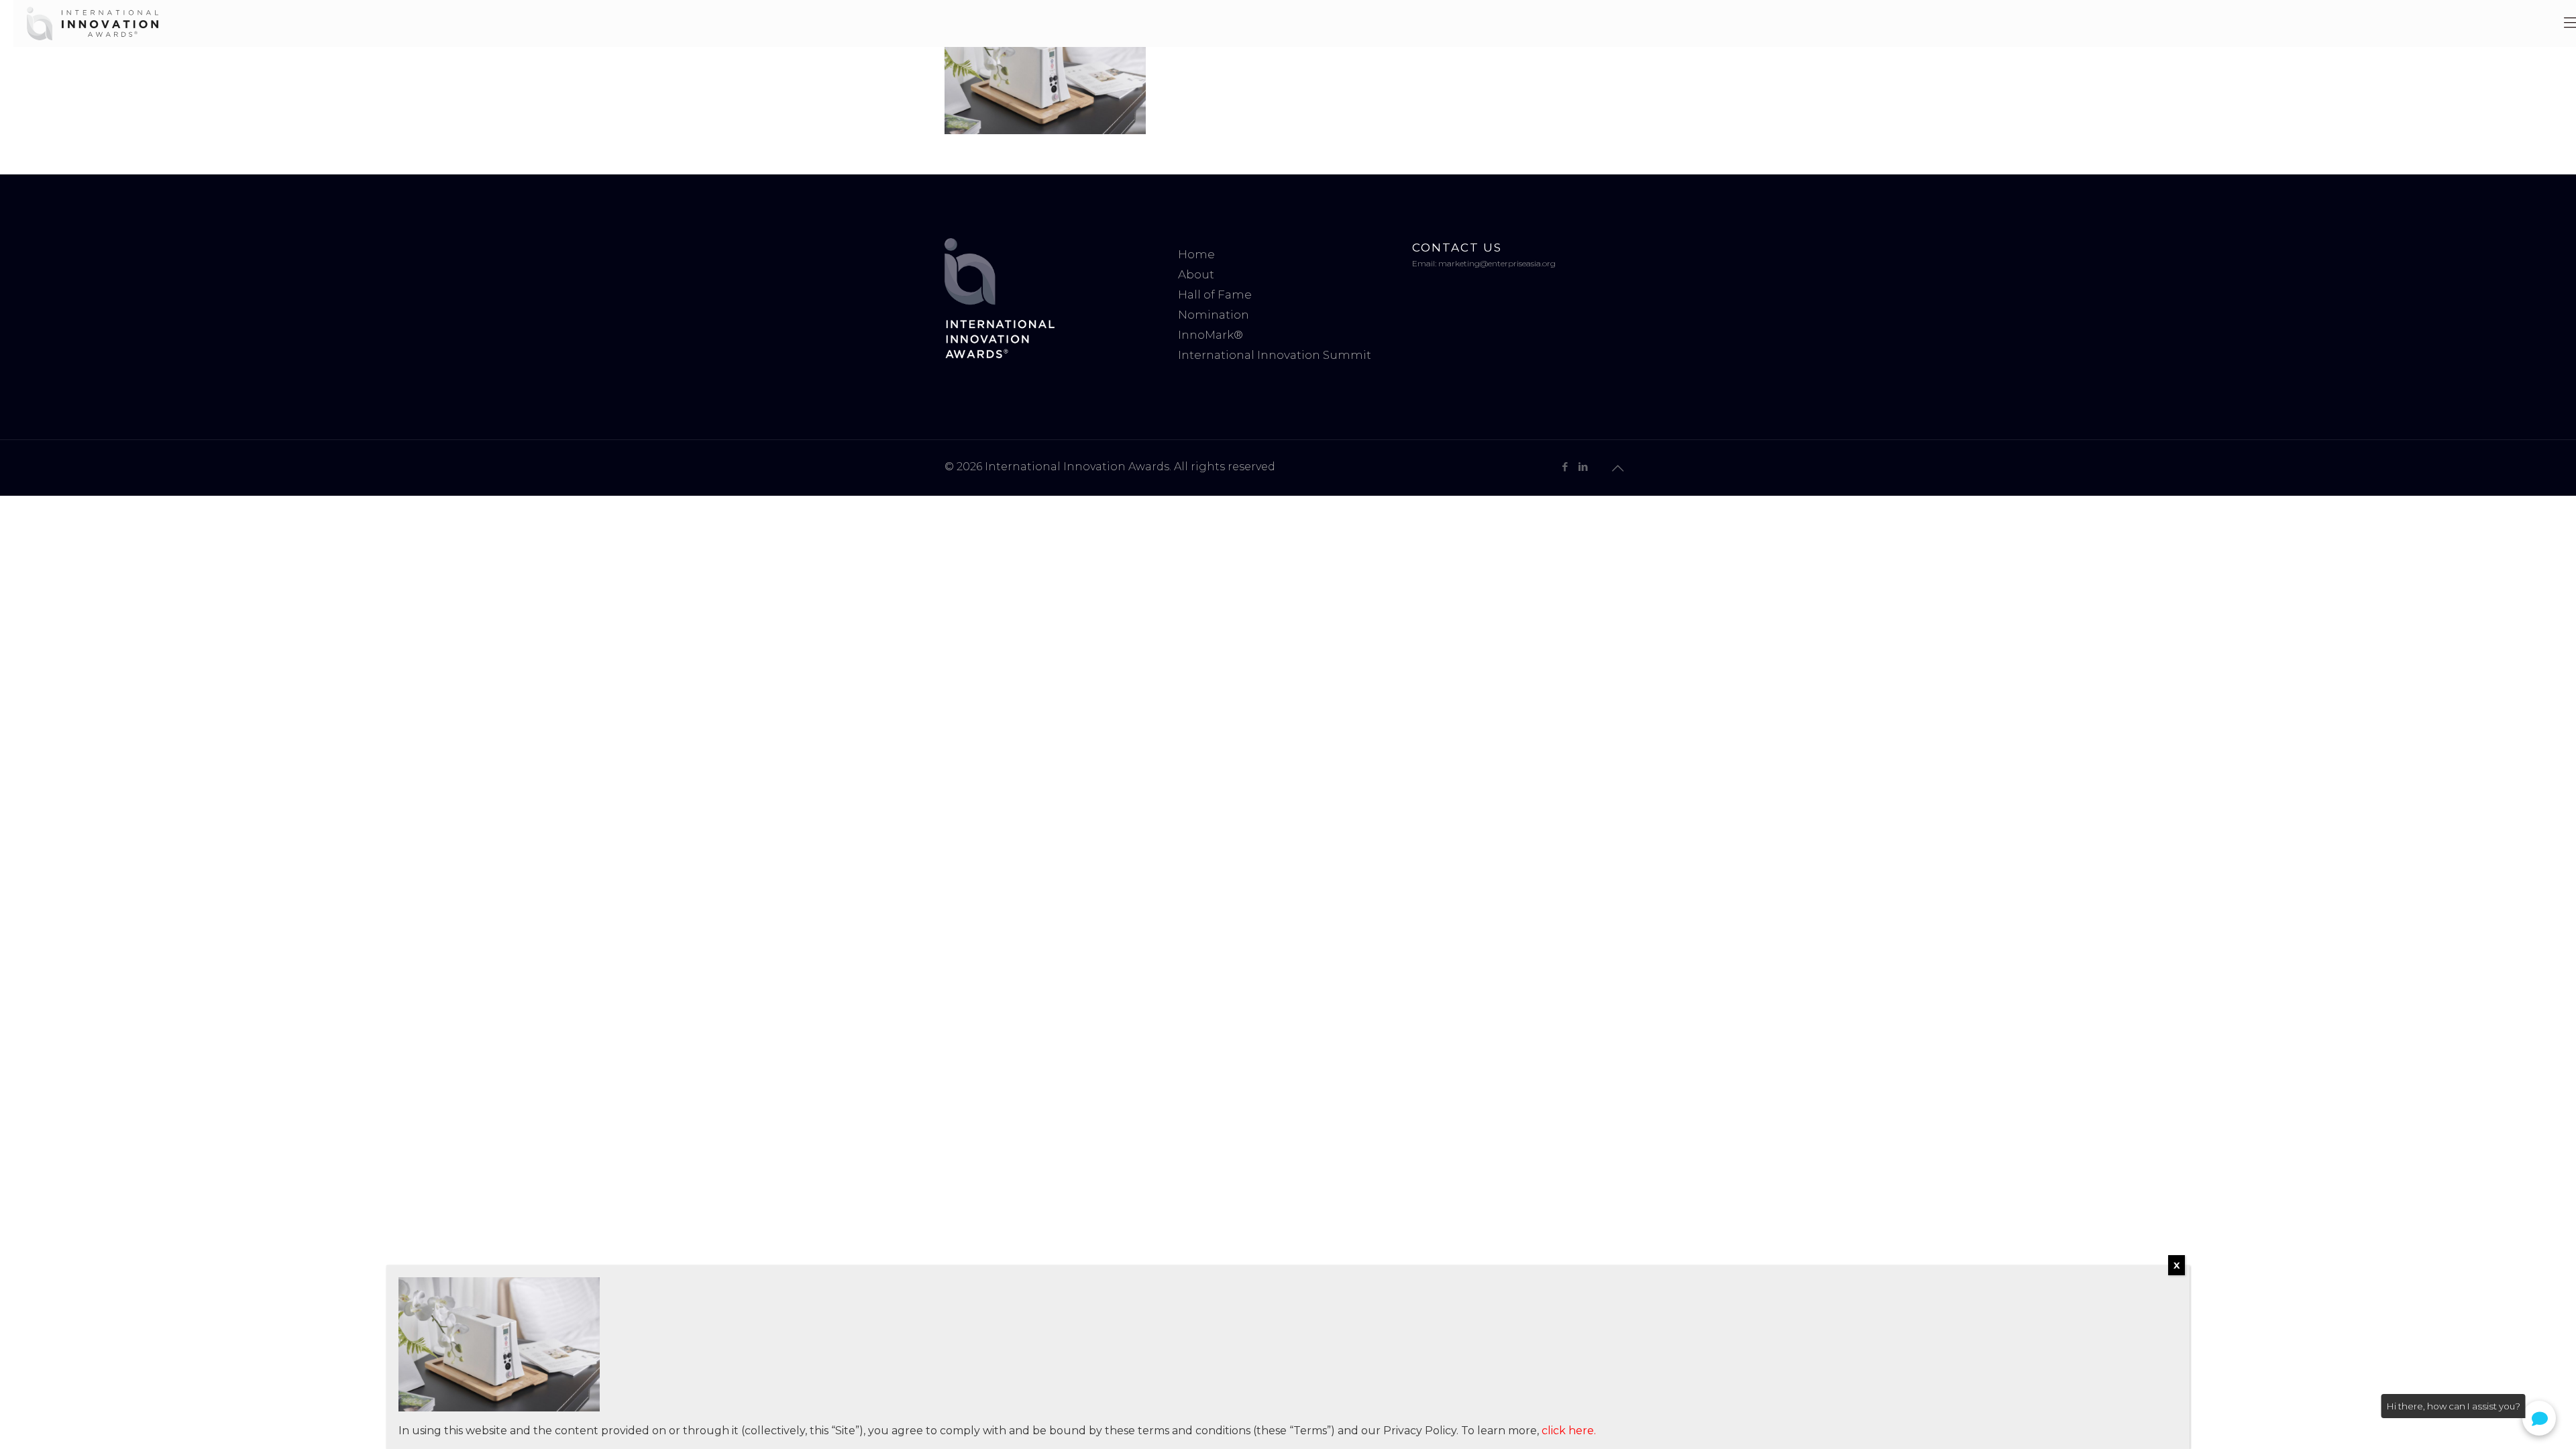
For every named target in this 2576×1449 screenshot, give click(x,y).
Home (1196, 254)
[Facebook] (1565, 467)
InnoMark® (1211, 335)
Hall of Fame (1215, 294)
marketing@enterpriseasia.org (1497, 263)
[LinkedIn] (1583, 467)
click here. (1569, 1431)
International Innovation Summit (1275, 355)
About (1196, 274)
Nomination (1214, 315)
